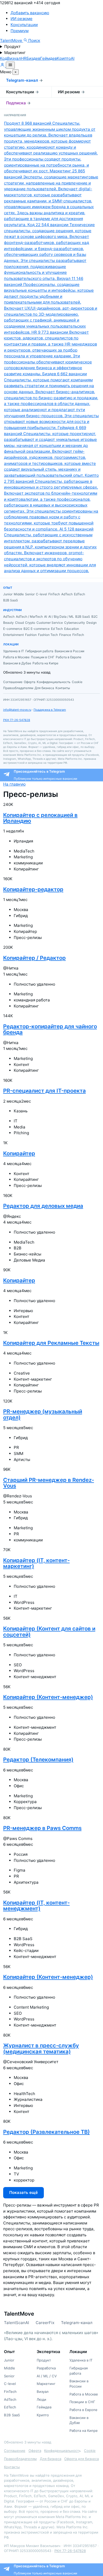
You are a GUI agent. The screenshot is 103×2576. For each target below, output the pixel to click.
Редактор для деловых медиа (43, 1206)
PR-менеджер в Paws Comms (42, 1828)
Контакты (12, 2467)
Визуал (14, 58)
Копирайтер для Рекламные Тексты (51, 1343)
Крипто (64, 58)
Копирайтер (19, 1153)
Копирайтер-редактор (33, 889)
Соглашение (15, 2451)
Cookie (90, 2451)
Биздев (33, 58)
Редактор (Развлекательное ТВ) (46, 2132)
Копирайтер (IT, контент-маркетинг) (36, 1563)
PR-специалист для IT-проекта (45, 1091)
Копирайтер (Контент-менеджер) (48, 1697)
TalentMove (12, 40)
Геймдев (48, 58)
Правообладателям (20, 2459)
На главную (14, 784)
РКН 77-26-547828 (17, 720)
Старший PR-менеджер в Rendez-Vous (49, 1483)
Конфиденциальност (62, 2451)
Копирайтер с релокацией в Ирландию (40, 818)
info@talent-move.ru (17, 710)
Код (4, 58)
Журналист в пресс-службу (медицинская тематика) (41, 2048)
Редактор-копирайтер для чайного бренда (50, 1029)
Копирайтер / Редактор (34, 958)
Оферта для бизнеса (81, 2459)
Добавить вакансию (30, 13)
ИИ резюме (22, 19)
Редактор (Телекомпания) (38, 1759)
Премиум (20, 31)
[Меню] (10, 65)
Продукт (12, 47)
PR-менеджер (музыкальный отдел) (43, 1414)
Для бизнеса (51, 2459)
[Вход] (3, 66)
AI (73, 58)
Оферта (35, 2451)
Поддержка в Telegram (50, 710)
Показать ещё (24, 2192)
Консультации (24, 25)
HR (24, 58)
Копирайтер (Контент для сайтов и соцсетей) (49, 1631)
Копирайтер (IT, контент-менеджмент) (36, 1905)
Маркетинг (15, 53)
